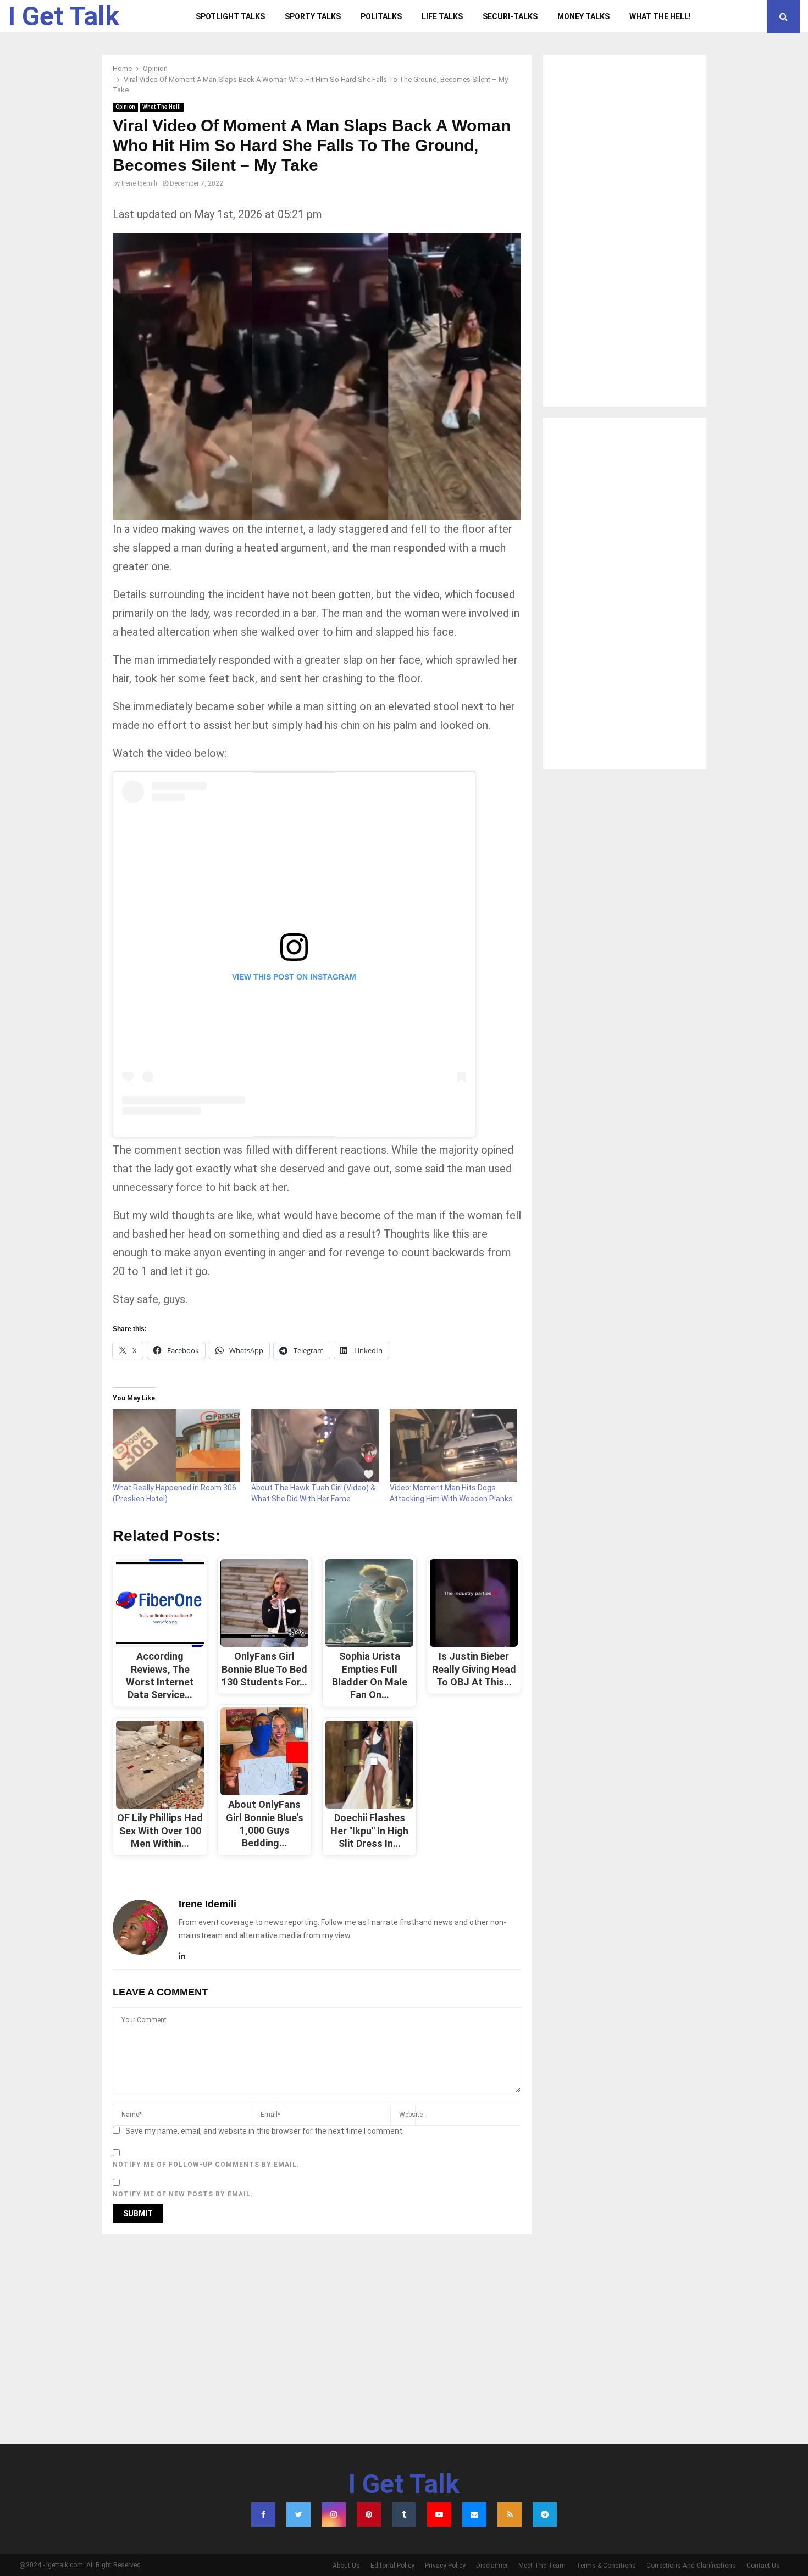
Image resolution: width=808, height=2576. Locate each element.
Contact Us (763, 2566)
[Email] (474, 2514)
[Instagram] (334, 2514)
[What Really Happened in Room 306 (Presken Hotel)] (176, 1445)
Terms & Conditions (606, 2566)
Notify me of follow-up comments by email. (206, 2165)
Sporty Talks (313, 16)
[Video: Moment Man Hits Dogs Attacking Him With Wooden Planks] (453, 1445)
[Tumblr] (404, 2514)
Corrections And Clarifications (691, 2566)
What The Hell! (660, 16)
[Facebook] (263, 2514)
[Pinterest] (369, 2514)
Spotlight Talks (230, 16)
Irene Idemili (139, 183)
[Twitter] (298, 2514)
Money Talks (583, 16)
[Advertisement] (625, 231)
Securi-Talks (510, 16)
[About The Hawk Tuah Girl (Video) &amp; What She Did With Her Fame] (315, 1445)
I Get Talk (64, 16)
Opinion (125, 107)
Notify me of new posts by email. (183, 2194)
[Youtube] (439, 2514)
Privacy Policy (445, 2566)
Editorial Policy (392, 2566)
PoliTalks (381, 16)
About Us (346, 2566)
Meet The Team (542, 2566)
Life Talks (442, 16)
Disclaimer (492, 2566)
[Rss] (510, 2514)
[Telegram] (545, 2514)
